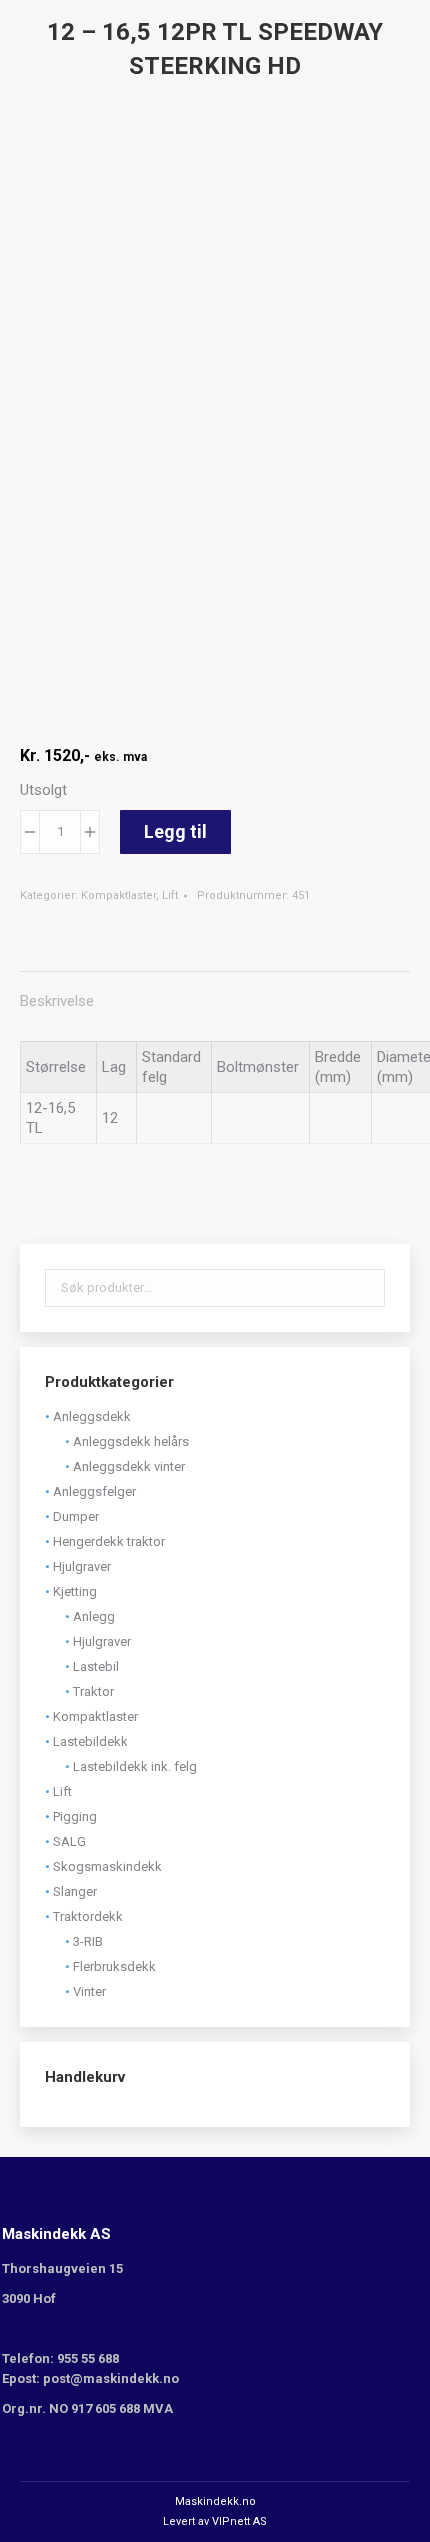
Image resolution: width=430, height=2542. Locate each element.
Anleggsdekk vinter (129, 1466)
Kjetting (75, 1591)
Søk (364, 1288)
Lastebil (96, 1666)
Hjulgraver (82, 1566)
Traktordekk (88, 1916)
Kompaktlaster (118, 895)
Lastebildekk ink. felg (135, 1766)
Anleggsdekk (92, 1416)
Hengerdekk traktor (109, 1541)
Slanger (75, 1891)
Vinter (89, 1991)
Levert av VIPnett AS (215, 2521)
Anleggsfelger (94, 1491)
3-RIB (88, 1941)
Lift (170, 895)
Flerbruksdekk (114, 1966)
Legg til (175, 831)
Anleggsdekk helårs (131, 1441)
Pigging (75, 1816)
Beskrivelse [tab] (57, 1001)
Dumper (76, 1516)
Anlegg (94, 1616)
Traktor (93, 1691)
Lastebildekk (90, 1741)
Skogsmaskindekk (107, 1866)
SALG (69, 1841)
